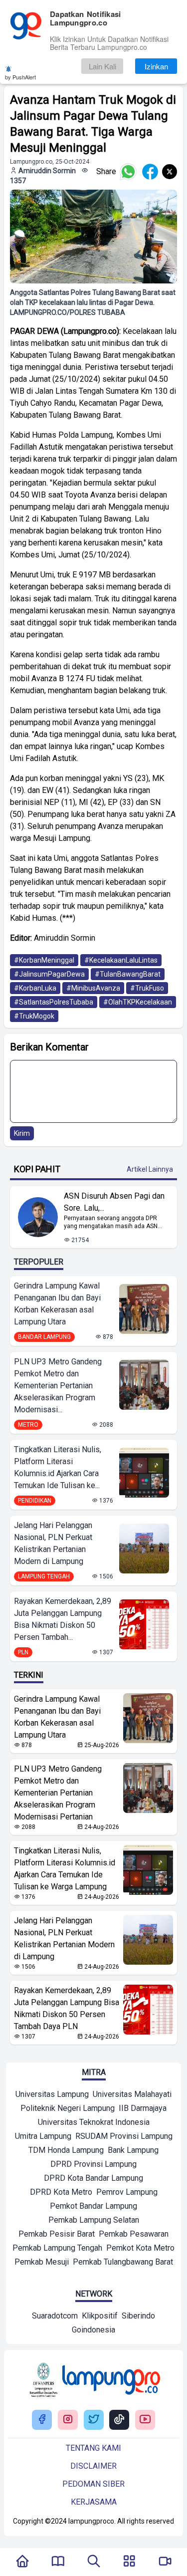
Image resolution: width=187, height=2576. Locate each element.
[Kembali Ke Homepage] (22, 2562)
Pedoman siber (93, 2484)
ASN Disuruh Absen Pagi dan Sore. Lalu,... (114, 1202)
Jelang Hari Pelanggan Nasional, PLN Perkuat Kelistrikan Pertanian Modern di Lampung (53, 1543)
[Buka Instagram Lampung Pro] (68, 2420)
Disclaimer (93, 2466)
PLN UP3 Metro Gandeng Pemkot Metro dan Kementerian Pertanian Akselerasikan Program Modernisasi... (58, 1386)
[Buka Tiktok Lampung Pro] (119, 2420)
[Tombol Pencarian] (94, 2562)
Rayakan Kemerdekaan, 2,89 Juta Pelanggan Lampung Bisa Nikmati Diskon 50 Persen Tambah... (63, 1619)
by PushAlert (20, 77)
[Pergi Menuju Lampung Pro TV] (165, 2562)
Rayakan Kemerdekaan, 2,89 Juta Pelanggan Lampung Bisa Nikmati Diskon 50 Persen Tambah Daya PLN (67, 2008)
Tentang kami (93, 2448)
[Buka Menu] (129, 2562)
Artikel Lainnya (150, 1169)
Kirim (22, 1133)
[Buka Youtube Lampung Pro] (145, 2420)
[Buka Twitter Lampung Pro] (94, 2420)
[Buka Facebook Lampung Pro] (42, 2420)
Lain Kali (102, 66)
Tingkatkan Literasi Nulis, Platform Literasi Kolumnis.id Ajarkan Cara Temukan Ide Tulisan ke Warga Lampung (65, 1869)
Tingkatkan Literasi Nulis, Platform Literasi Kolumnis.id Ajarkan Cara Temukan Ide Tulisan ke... (58, 1467)
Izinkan (156, 66)
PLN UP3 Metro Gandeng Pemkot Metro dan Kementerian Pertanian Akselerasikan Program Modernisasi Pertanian (58, 1793)
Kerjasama (94, 2502)
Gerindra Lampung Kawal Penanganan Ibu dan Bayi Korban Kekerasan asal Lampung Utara (57, 1304)
